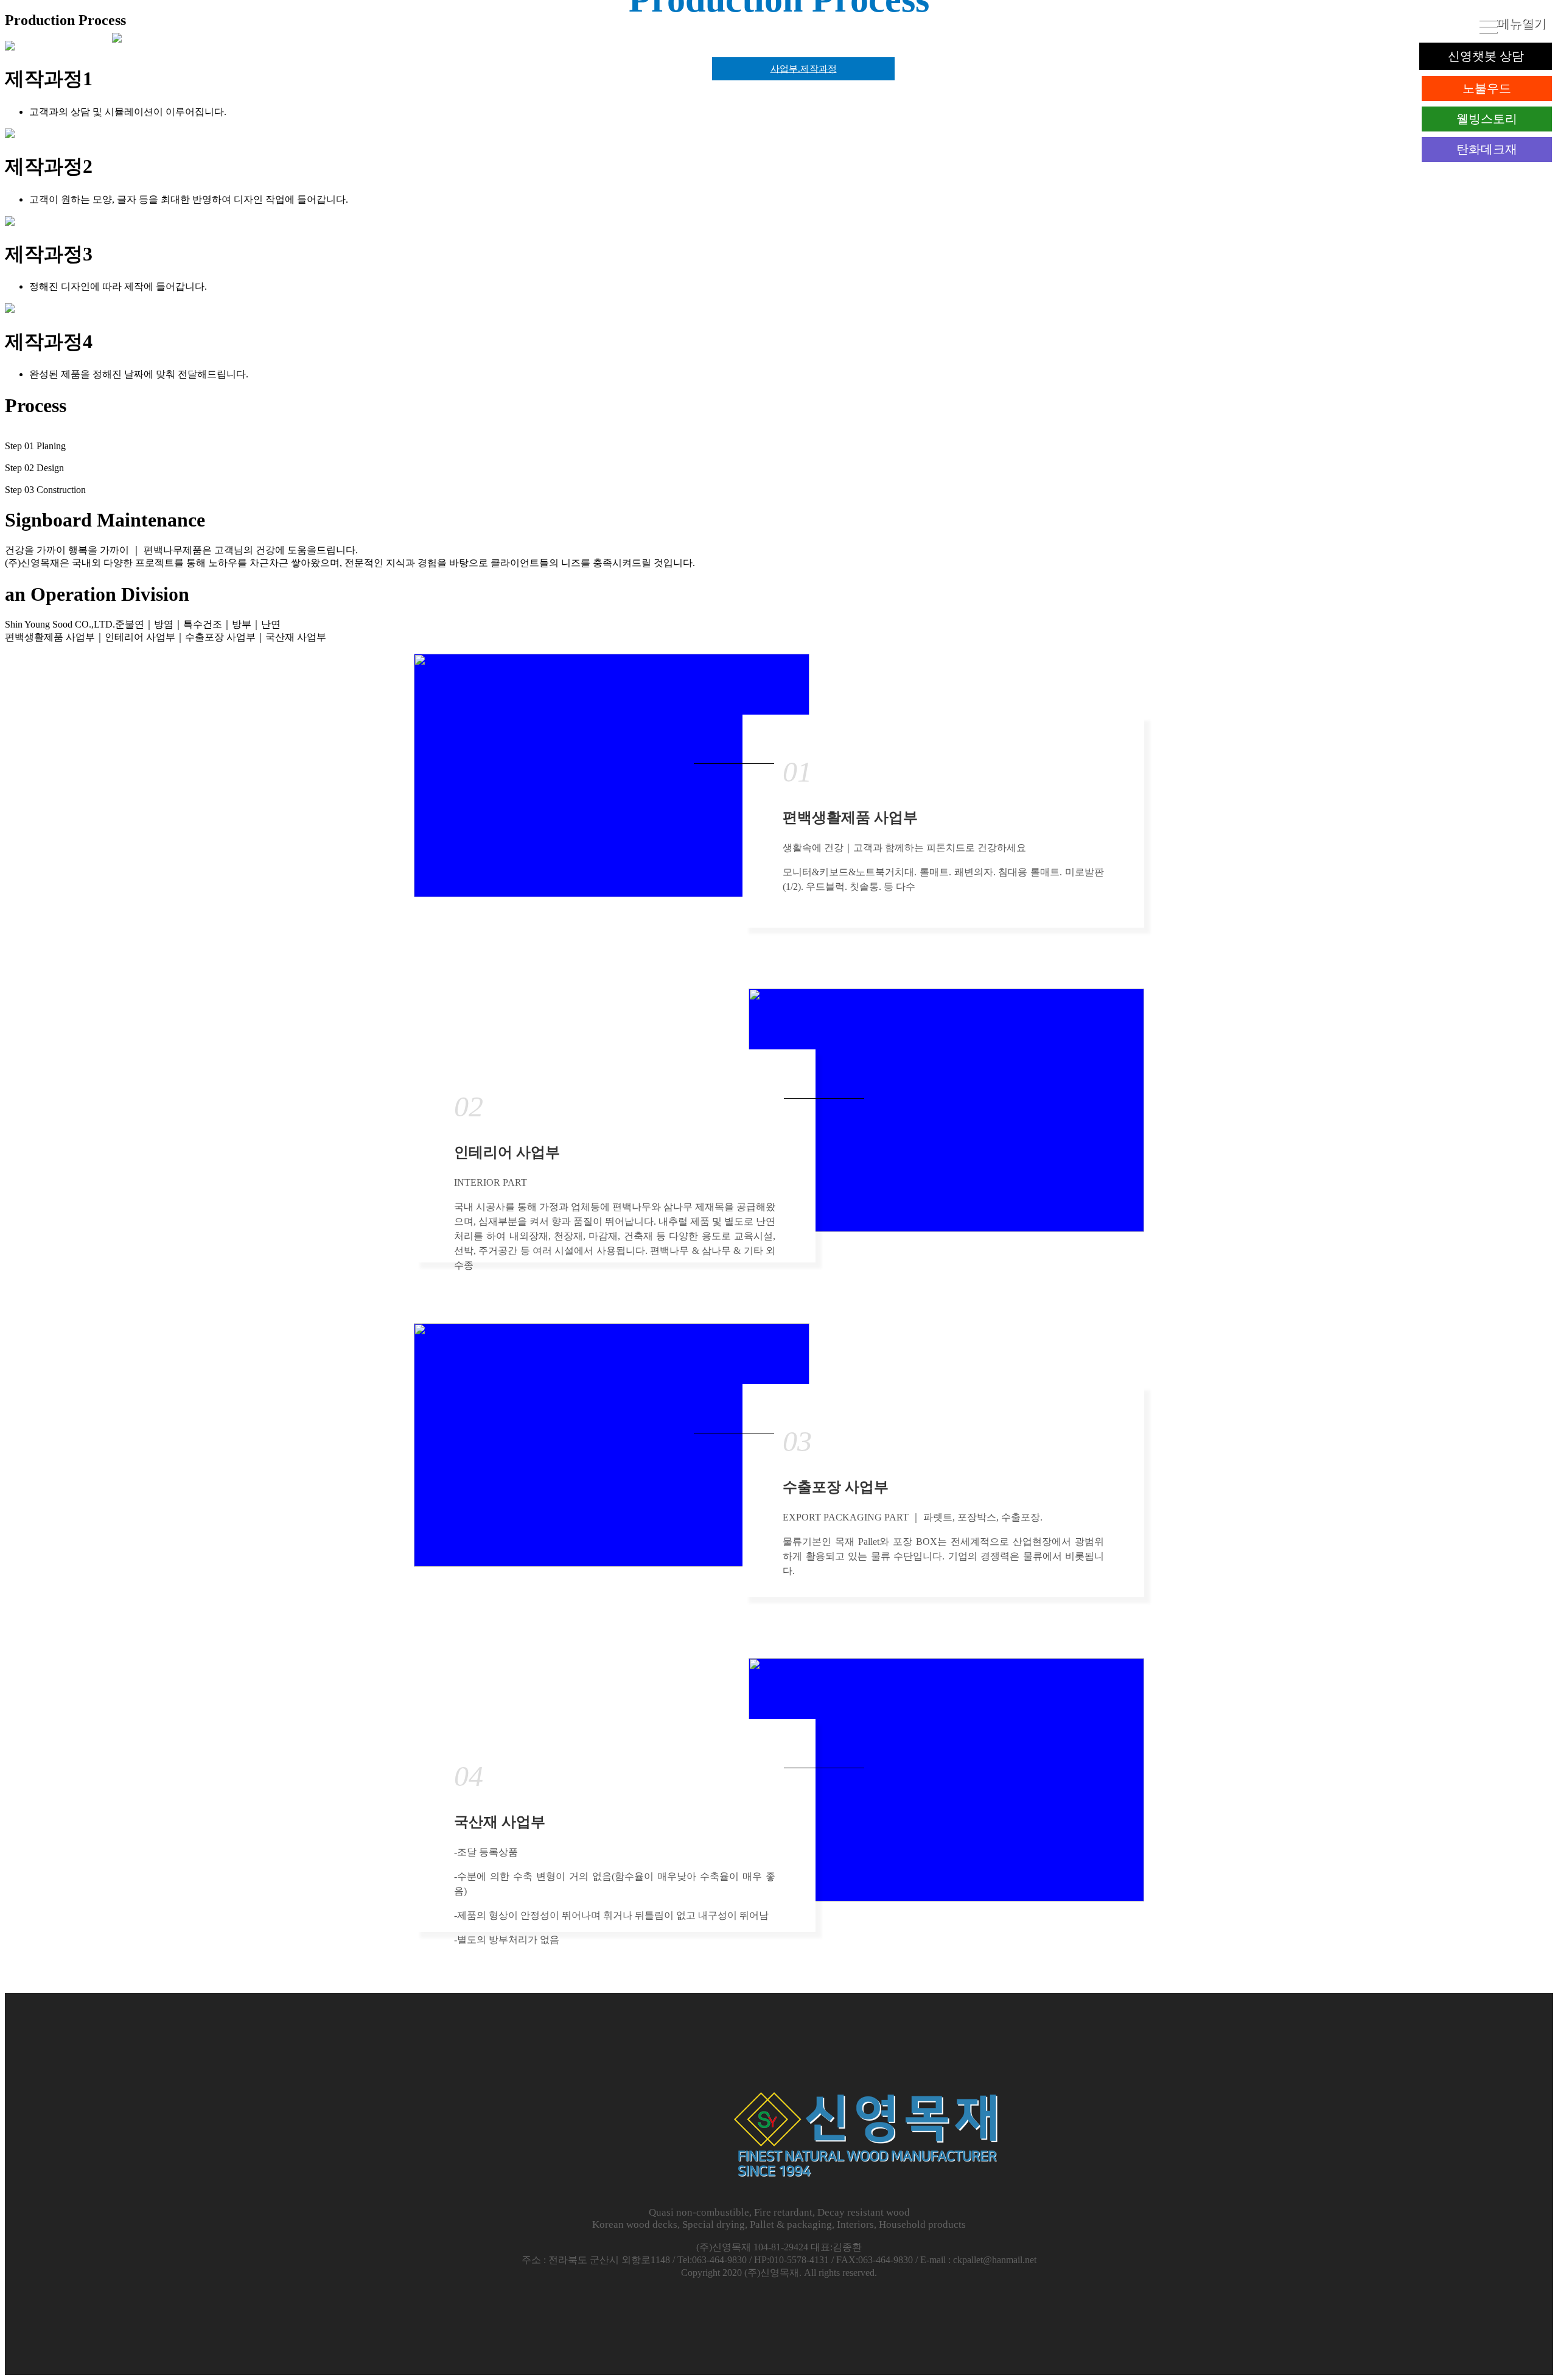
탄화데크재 (1487, 149)
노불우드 (1487, 88)
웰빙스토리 (1487, 119)
